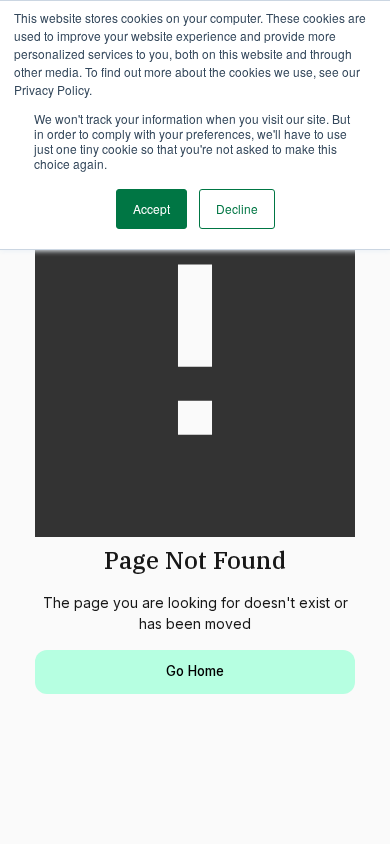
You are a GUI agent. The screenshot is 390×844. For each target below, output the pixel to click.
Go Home (195, 671)
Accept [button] (151, 208)
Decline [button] (237, 208)
